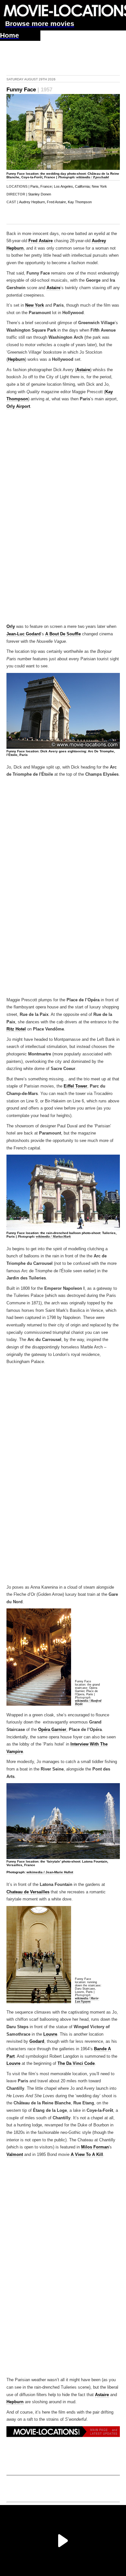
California (82, 186)
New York (99, 186)
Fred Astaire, (57, 202)
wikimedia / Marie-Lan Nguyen (87, 2000)
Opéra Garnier (52, 1730)
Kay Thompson (80, 202)
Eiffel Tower (75, 1086)
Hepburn (16, 359)
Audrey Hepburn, (32, 202)
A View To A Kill (87, 2155)
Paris (34, 186)
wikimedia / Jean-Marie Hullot (50, 1872)
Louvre (50, 2034)
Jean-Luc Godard (24, 634)
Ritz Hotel (16, 1029)
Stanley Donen (40, 194)
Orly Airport (18, 406)
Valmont (15, 2155)
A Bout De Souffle (63, 634)
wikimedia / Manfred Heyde (88, 1702)
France (46, 186)
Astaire (53, 288)
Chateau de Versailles (28, 1892)
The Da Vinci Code (76, 2064)
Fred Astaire (41, 241)
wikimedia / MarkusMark (53, 1236)
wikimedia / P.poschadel (93, 177)
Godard (37, 2041)
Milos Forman (95, 2147)
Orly (11, 627)
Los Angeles (63, 186)
